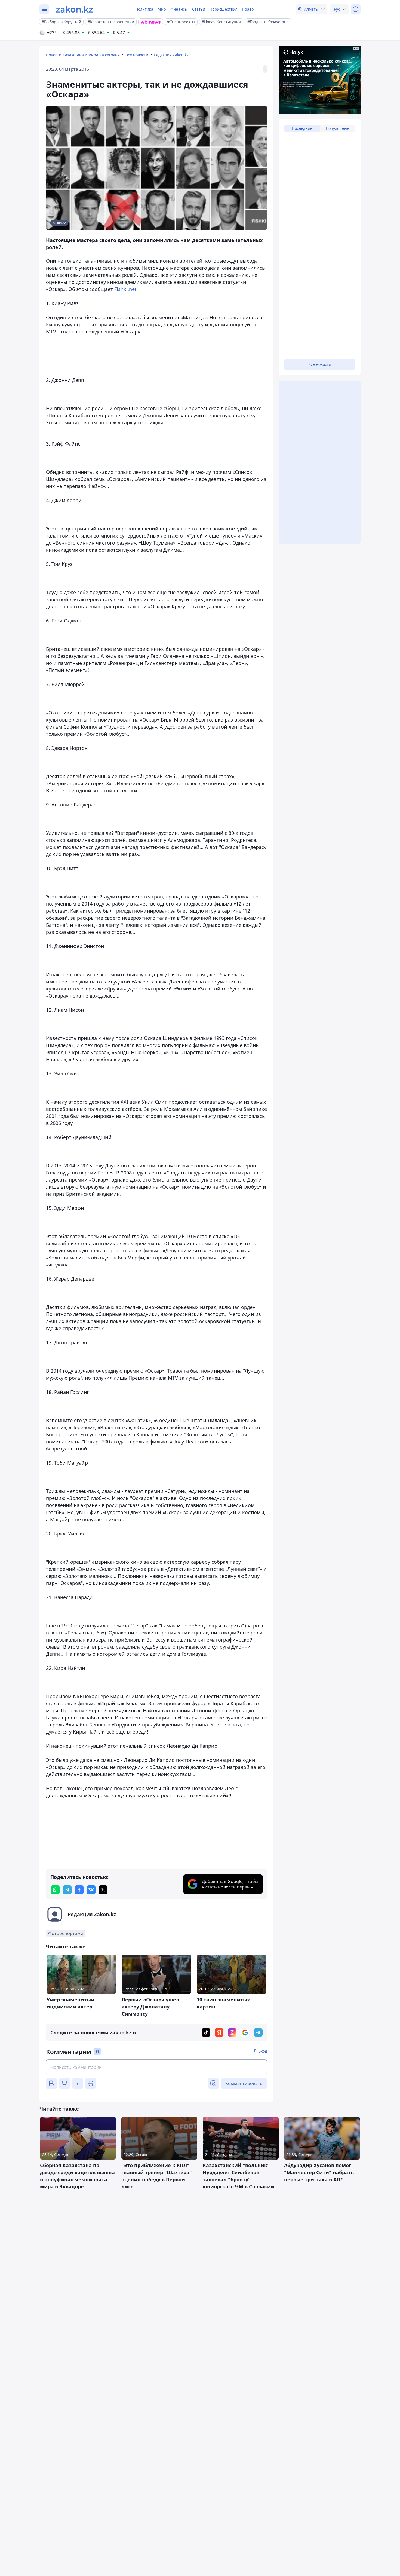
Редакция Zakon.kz (171, 55)
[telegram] (67, 1890)
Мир (162, 9)
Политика (144, 9)
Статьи (199, 9)
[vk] (91, 1890)
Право (248, 9)
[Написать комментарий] (156, 2067)
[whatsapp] (55, 1890)
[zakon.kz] (74, 9)
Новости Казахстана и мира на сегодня (83, 55)
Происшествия (224, 9)
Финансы (179, 9)
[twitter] (103, 1890)
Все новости (137, 55)
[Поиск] (356, 9)
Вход (263, 2051)
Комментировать (244, 2083)
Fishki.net (125, 289)
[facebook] (79, 1890)
